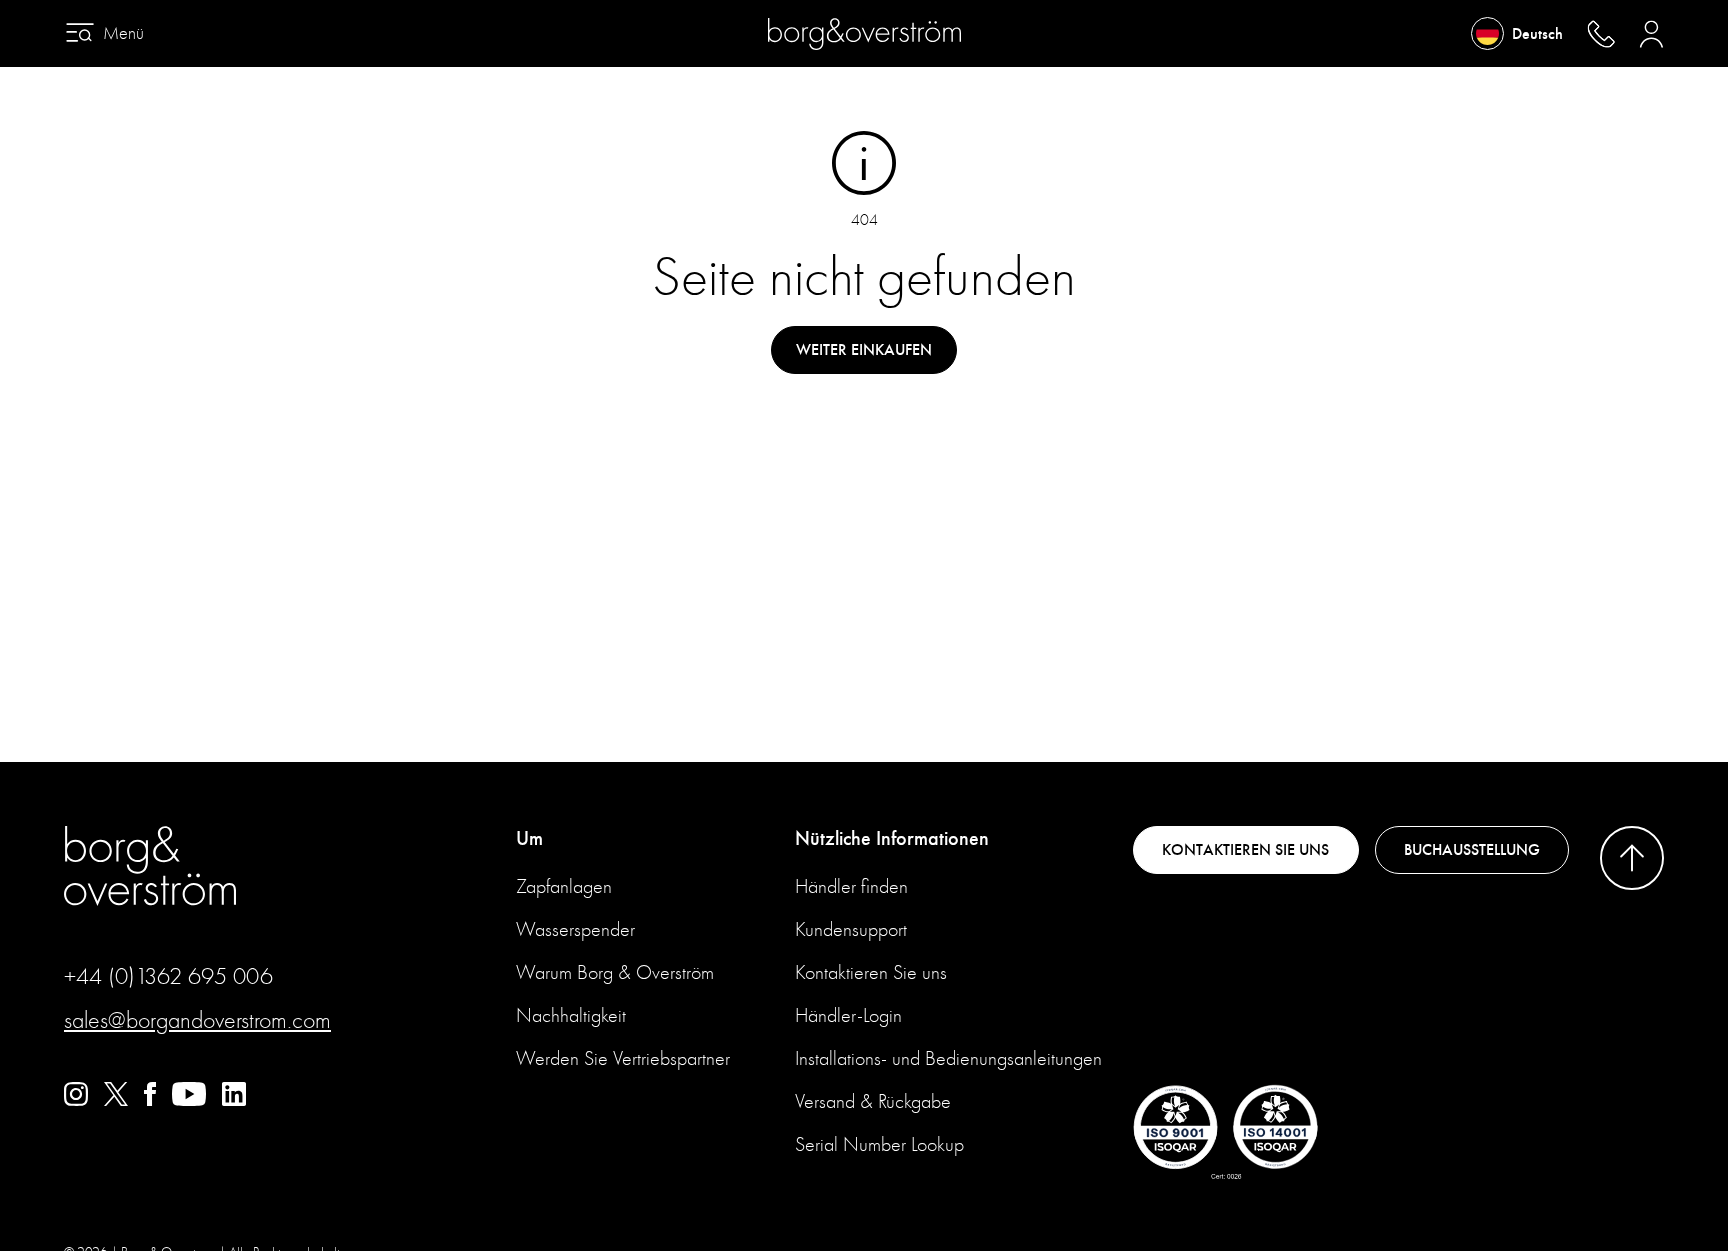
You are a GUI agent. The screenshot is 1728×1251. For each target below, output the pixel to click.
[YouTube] (189, 1101)
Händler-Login (848, 1015)
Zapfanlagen (564, 886)
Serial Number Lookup (879, 1144)
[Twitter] (116, 1101)
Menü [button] (123, 33)
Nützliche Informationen (892, 838)
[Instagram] (76, 1101)
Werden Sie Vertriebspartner (623, 1058)
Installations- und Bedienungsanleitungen (948, 1058)
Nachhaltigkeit (571, 1015)
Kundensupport (851, 929)
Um (529, 838)
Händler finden (851, 886)
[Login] (1651, 34)
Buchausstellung (1472, 850)
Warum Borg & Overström (615, 972)
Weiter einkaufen (864, 350)
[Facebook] (150, 1101)
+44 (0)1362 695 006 (168, 976)
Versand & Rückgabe (873, 1101)
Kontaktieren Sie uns (871, 972)
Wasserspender (575, 929)
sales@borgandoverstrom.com (197, 1020)
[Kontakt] (1601, 34)
